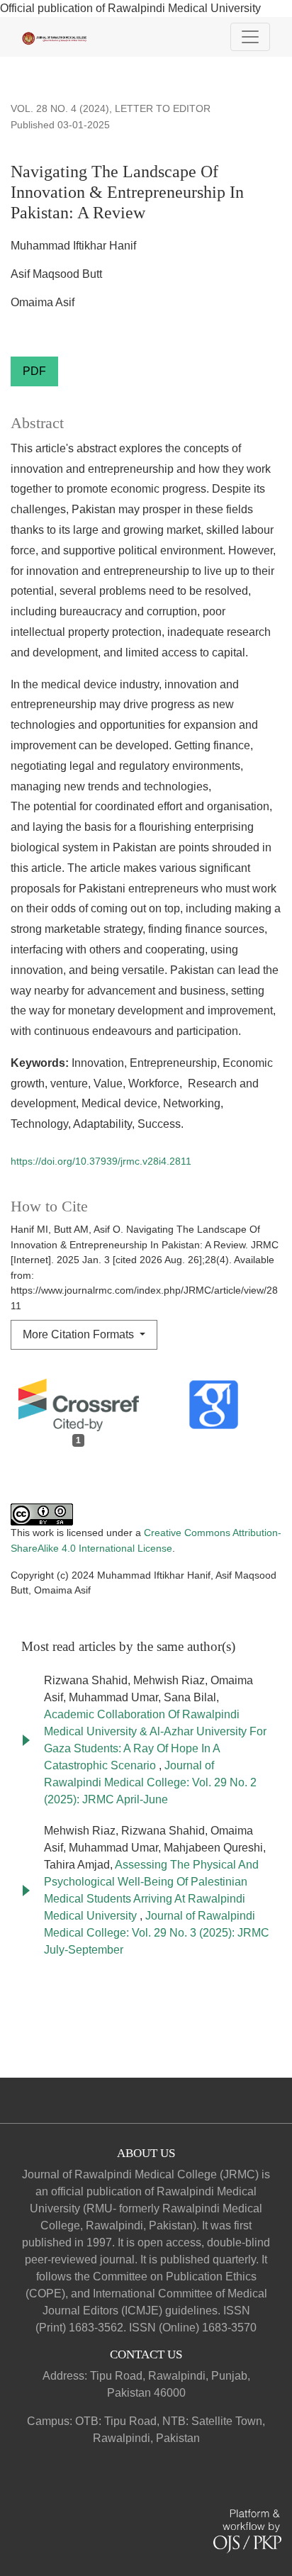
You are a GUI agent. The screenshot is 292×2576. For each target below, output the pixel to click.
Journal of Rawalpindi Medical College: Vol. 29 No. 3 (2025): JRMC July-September (157, 1933)
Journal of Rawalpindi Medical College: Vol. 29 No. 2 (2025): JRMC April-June (150, 1782)
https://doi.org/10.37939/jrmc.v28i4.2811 (101, 1161)
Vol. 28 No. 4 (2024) (60, 108)
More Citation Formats (80, 1334)
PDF (34, 371)
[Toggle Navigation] (250, 37)
